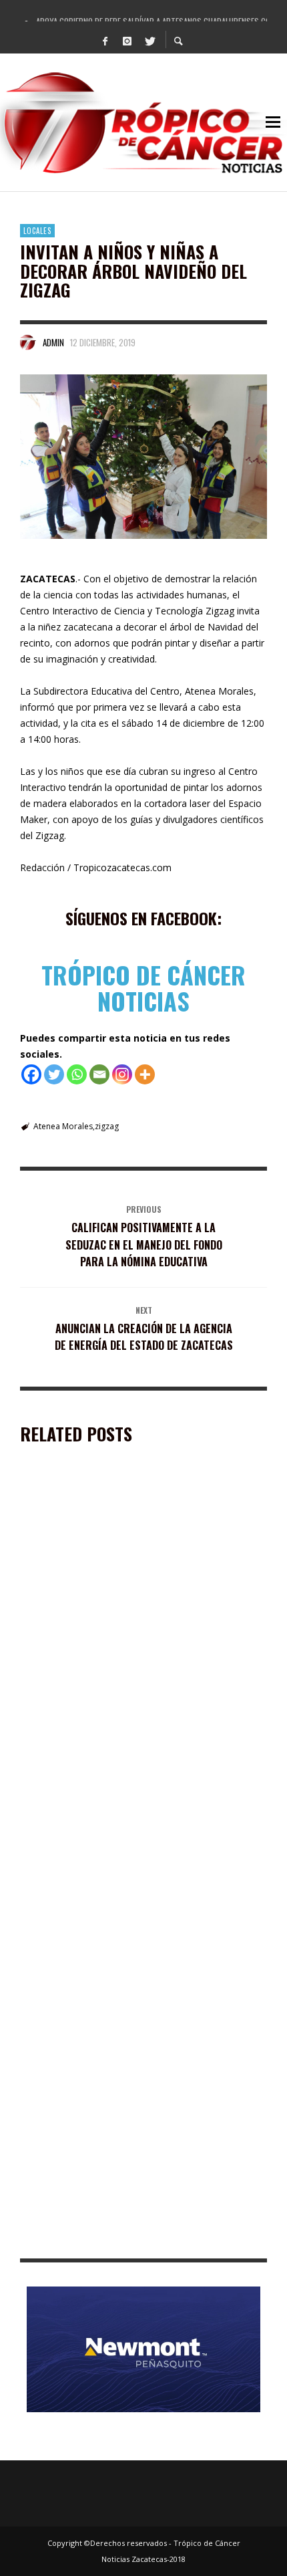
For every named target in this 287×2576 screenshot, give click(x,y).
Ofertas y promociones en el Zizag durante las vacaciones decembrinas (127, 1660)
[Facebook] (105, 40)
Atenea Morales (63, 1126)
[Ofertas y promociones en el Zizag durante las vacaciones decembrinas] (122, 1572)
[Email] (99, 1074)
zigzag (107, 1126)
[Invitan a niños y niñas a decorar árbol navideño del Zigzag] (143, 457)
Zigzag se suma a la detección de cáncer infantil (130, 1846)
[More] (145, 1074)
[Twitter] (150, 40)
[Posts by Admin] (28, 342)
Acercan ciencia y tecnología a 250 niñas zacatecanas (142, 2238)
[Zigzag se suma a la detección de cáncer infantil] (122, 1764)
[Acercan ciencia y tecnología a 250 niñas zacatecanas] (122, 2136)
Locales (37, 231)
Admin (53, 342)
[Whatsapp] (77, 1074)
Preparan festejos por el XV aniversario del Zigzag (138, 2025)
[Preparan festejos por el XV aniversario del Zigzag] (122, 1943)
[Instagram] (127, 40)
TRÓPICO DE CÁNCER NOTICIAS (143, 988)
